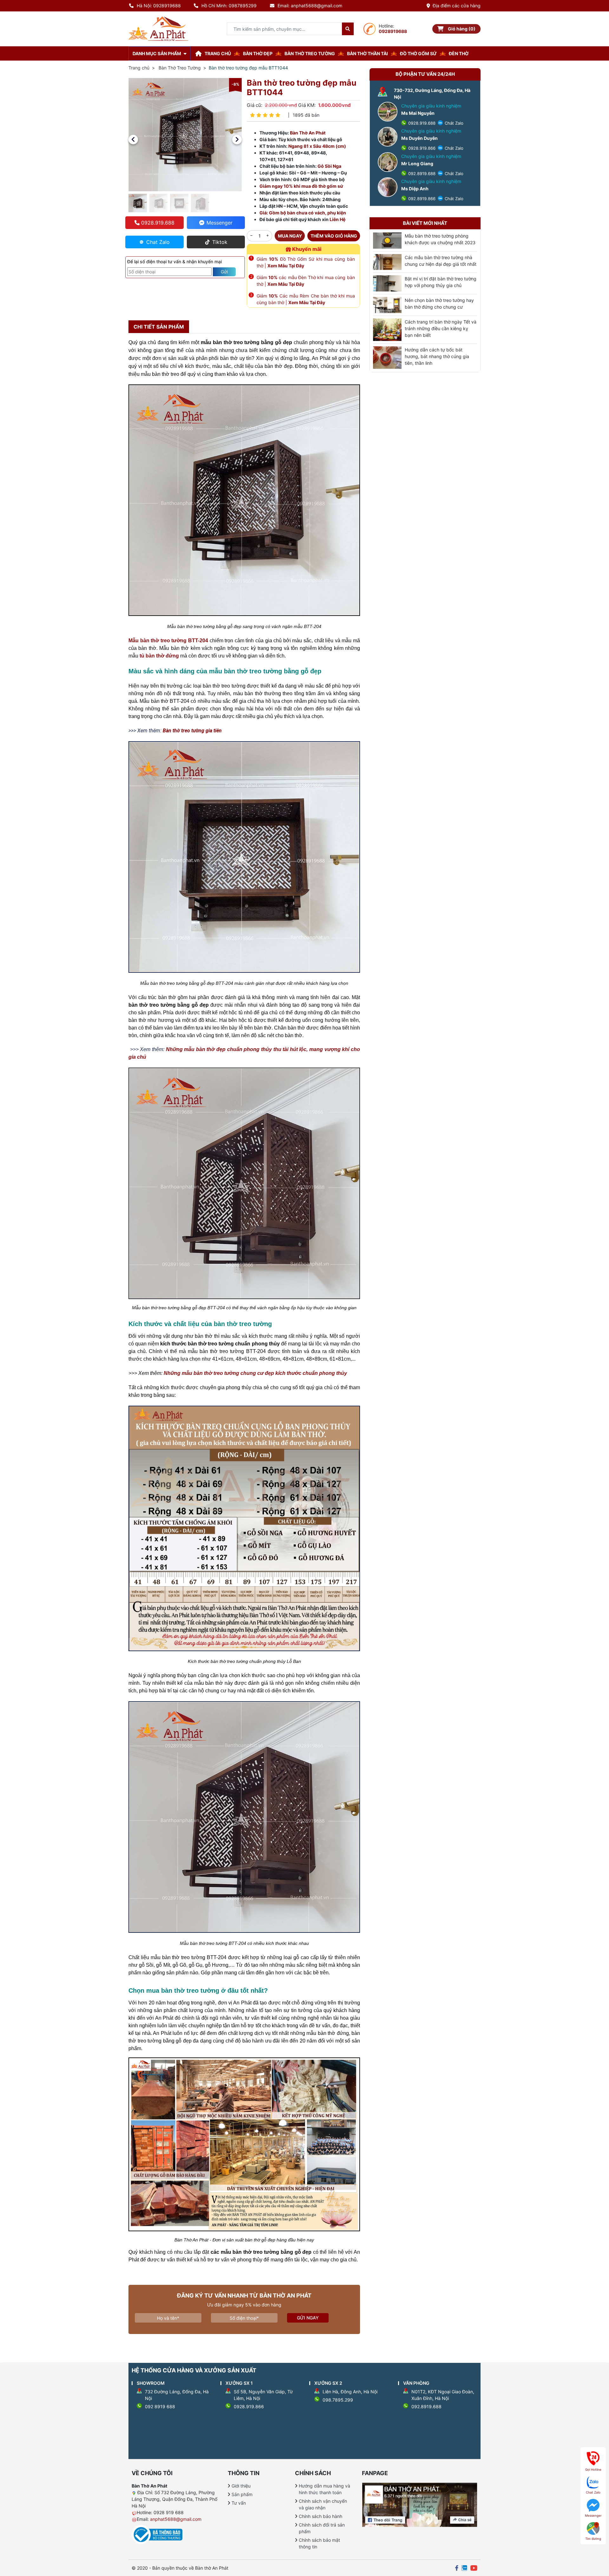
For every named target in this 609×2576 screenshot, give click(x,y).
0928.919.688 (421, 123)
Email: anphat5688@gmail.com (310, 6)
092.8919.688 (421, 173)
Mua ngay (290, 236)
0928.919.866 (421, 148)
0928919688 (393, 31)
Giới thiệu (241, 2486)
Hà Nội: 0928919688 (159, 6)
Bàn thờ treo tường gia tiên (192, 731)
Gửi (224, 272)
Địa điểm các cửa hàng (457, 6)
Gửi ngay (308, 2318)
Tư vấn (239, 2503)
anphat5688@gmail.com (176, 2519)
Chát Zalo (453, 123)
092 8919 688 (160, 2406)
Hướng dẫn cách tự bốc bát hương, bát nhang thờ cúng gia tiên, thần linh (437, 356)
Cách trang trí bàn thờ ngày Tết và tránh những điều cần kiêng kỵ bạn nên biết (441, 328)
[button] (133, 140)
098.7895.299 (338, 2400)
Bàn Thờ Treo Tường (180, 68)
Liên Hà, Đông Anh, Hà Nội (350, 2392)
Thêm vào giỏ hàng (334, 236)
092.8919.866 (421, 199)
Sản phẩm (242, 2494)
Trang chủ (139, 68)
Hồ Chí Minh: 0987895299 (229, 6)
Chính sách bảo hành (321, 2516)
